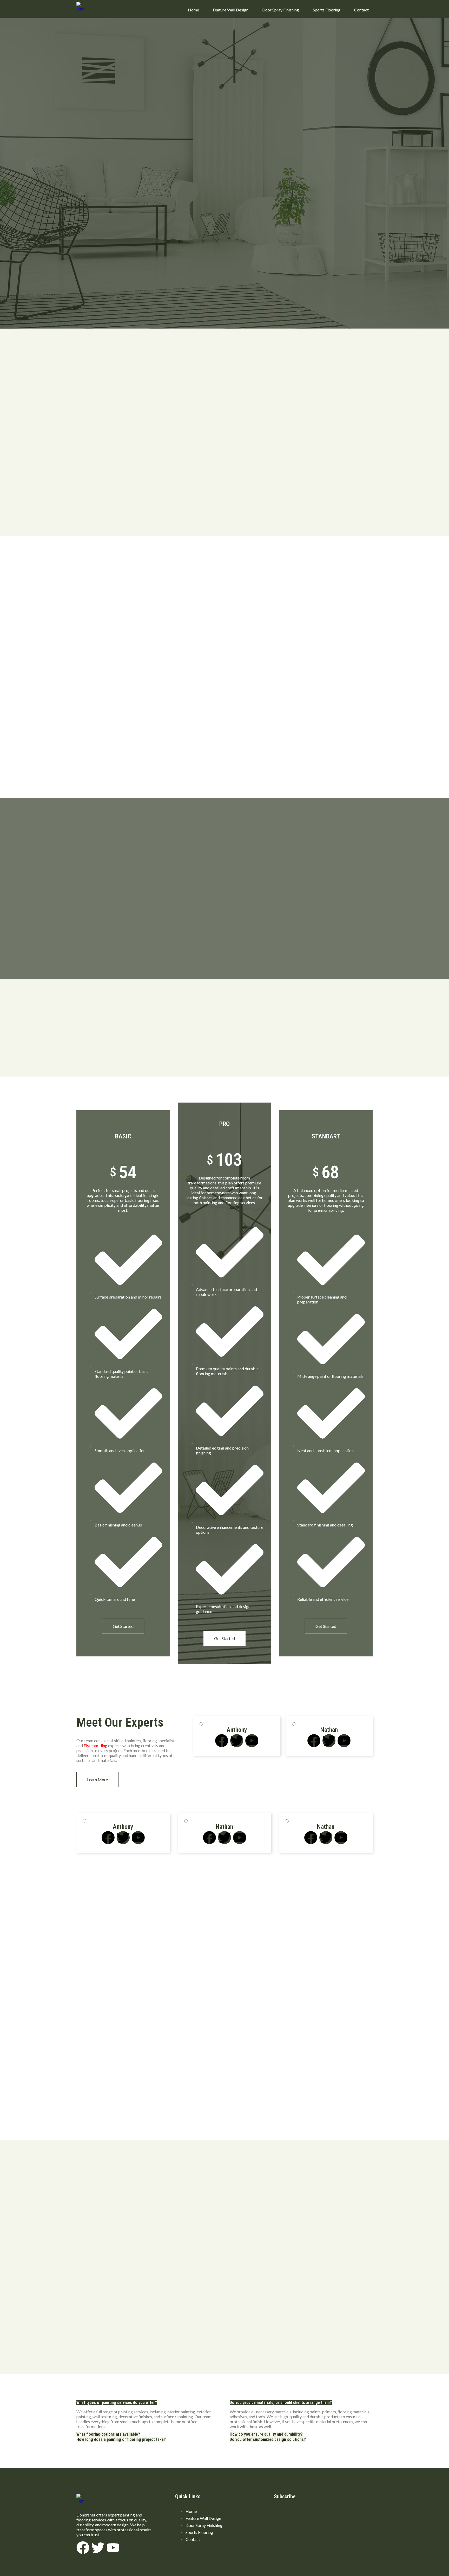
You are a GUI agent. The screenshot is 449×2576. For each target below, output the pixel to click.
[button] (117, 2403)
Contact (361, 10)
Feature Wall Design (231, 10)
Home (193, 10)
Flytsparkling (95, 1745)
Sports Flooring (327, 10)
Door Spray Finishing (281, 10)
